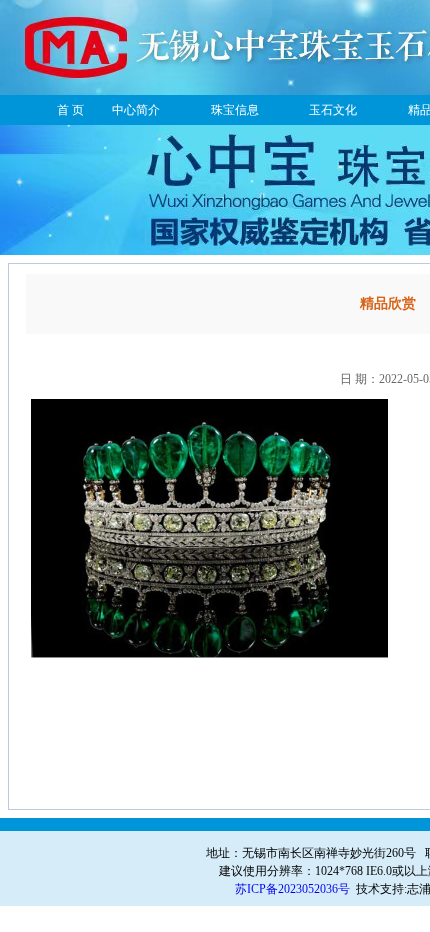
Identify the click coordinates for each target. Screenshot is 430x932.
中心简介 (136, 110)
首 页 (70, 110)
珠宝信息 (235, 110)
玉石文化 (333, 110)
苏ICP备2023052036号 (292, 889)
